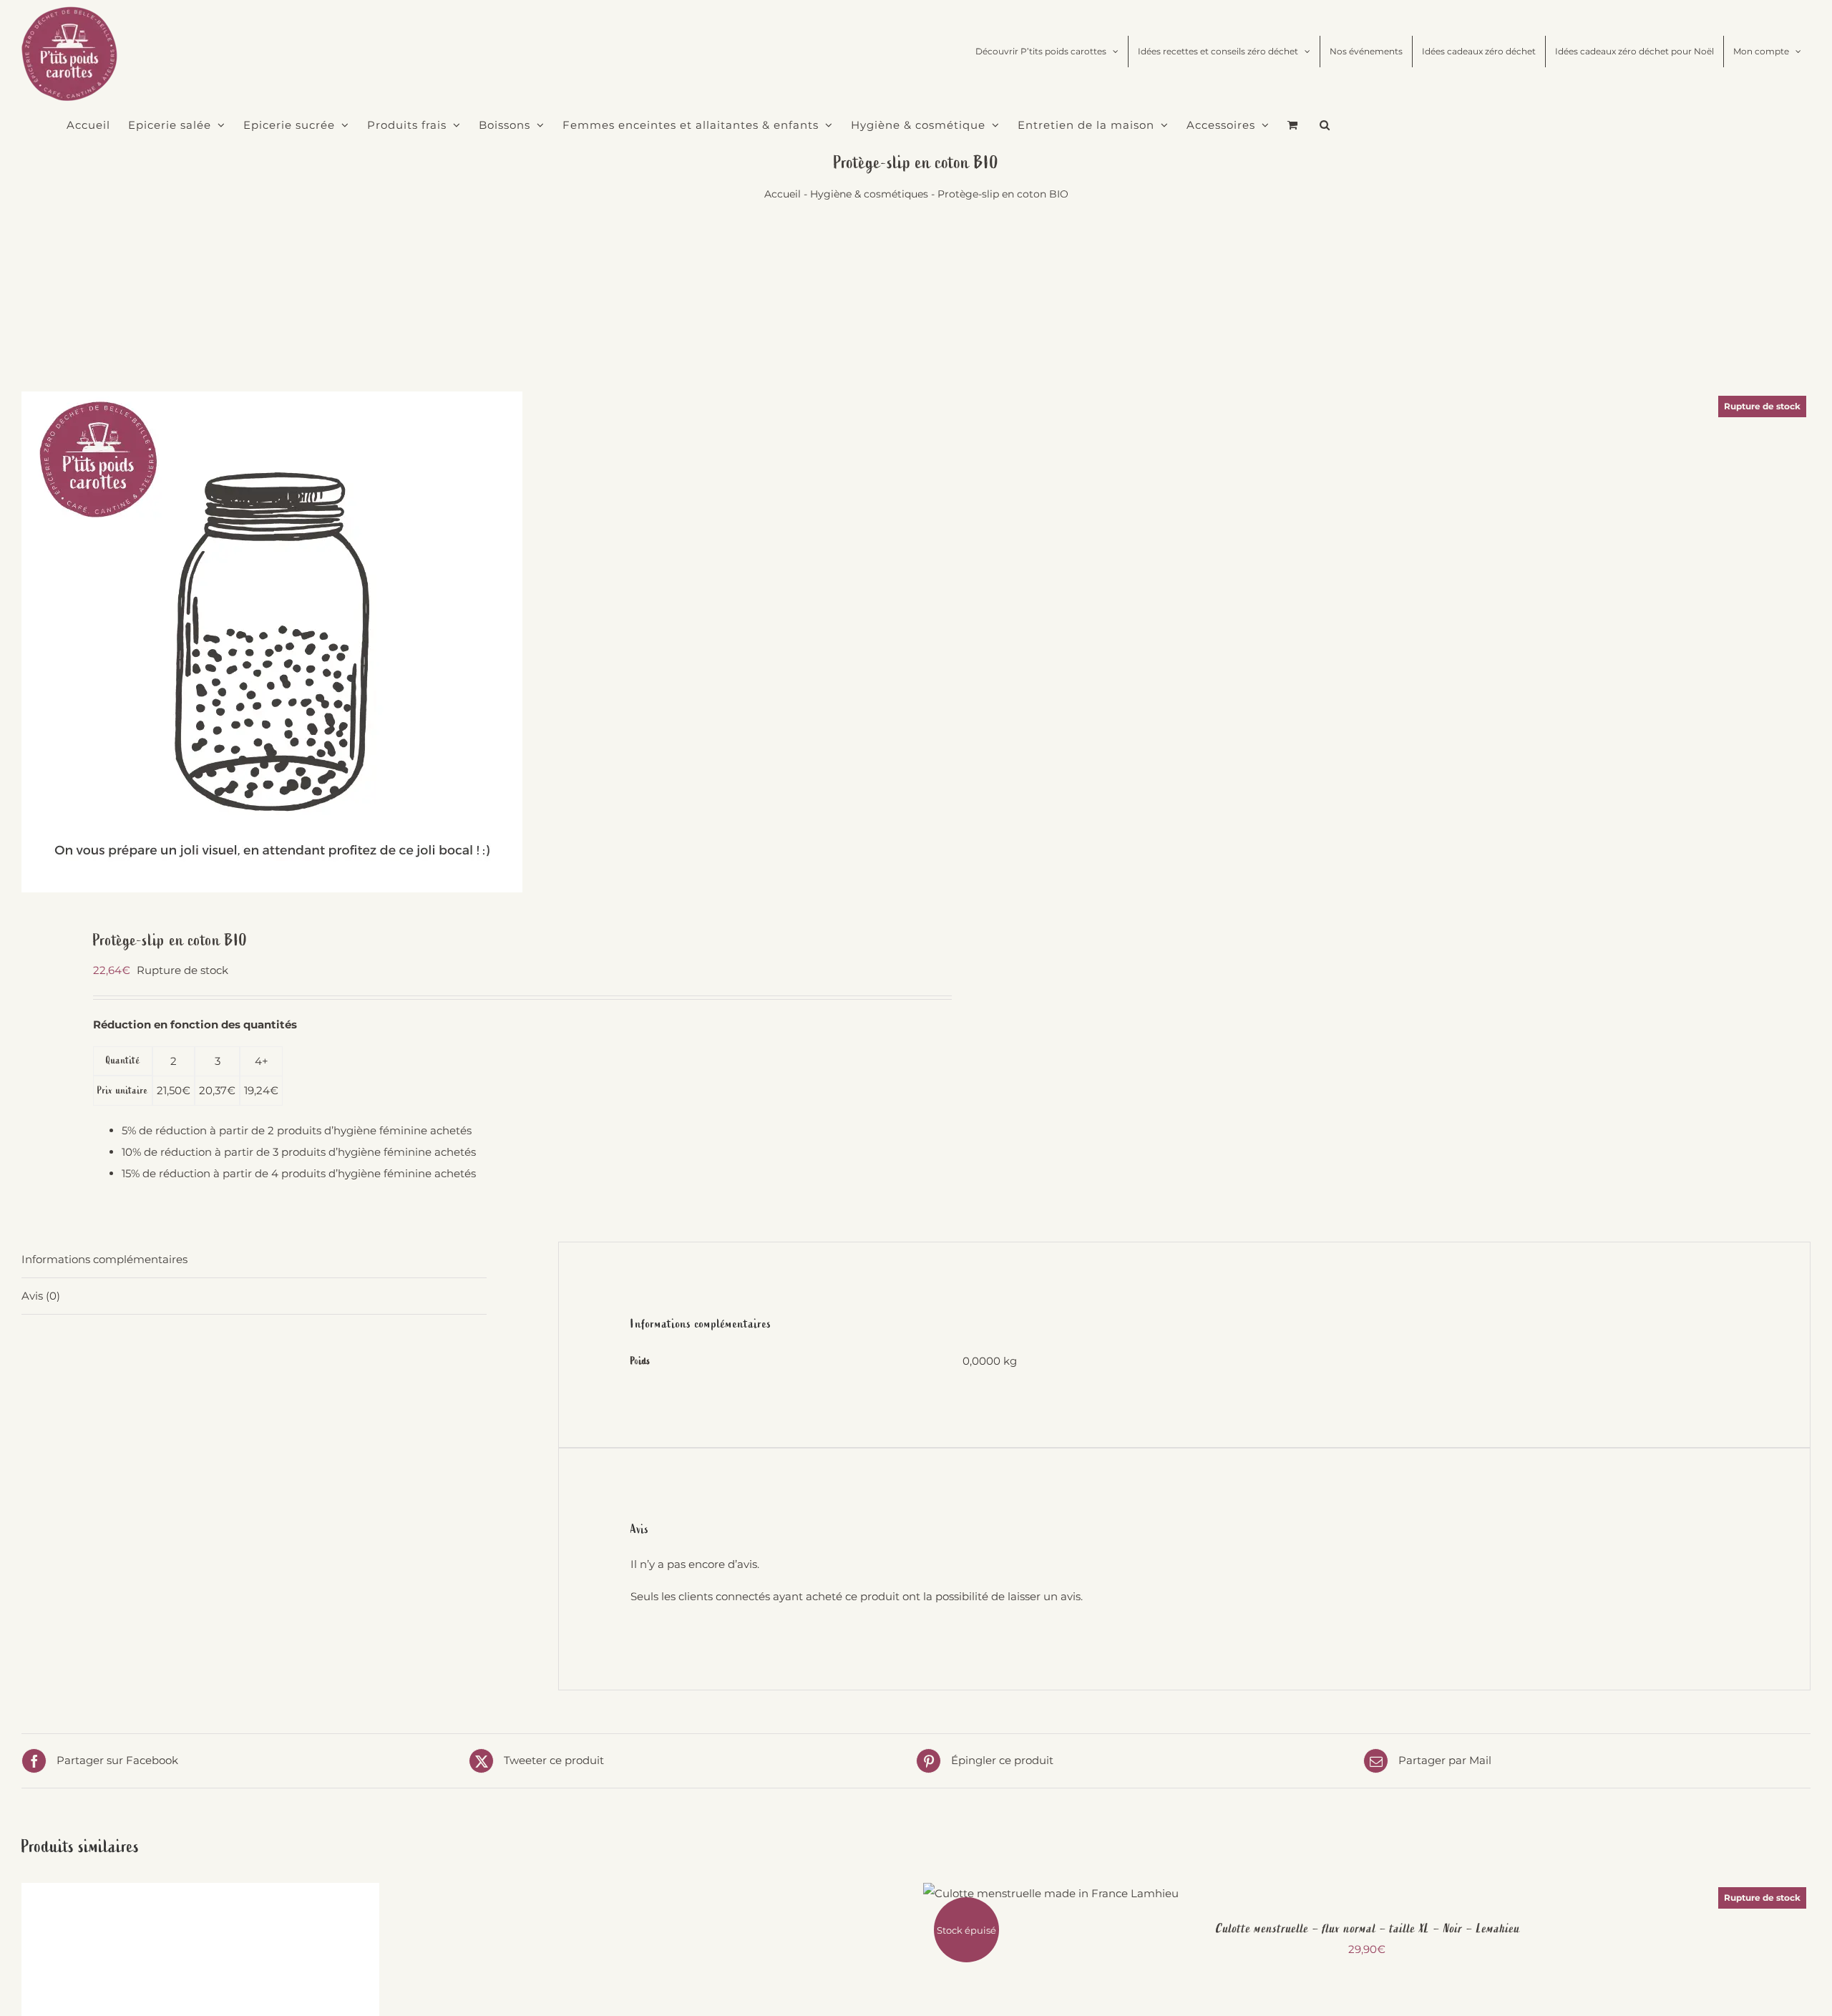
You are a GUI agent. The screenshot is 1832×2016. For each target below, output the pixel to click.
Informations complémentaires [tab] (104, 1259)
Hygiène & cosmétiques (869, 194)
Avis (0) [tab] (41, 1296)
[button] (1325, 125)
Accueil (783, 194)
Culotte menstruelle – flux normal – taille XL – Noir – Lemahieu (1367, 1929)
